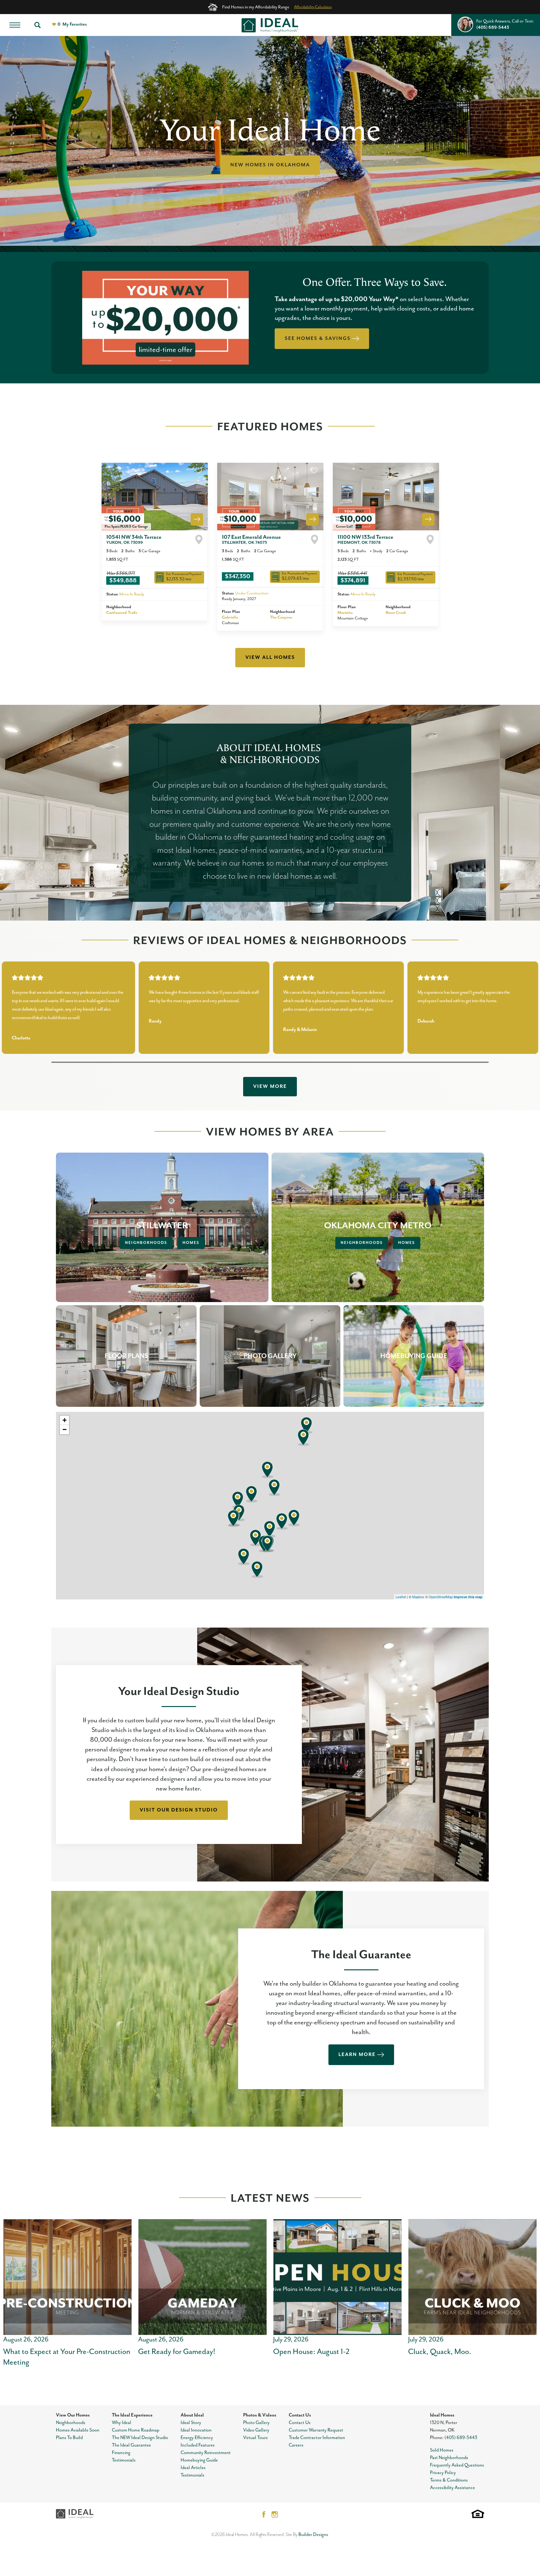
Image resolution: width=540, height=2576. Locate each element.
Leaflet (401, 1597)
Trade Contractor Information (317, 2438)
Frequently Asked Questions (457, 2465)
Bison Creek (396, 613)
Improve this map (468, 1597)
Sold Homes (442, 2450)
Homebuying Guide (199, 2460)
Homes (191, 1243)
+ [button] (65, 1420)
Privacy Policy (443, 2473)
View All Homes (270, 658)
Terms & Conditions (449, 2480)
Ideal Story (191, 2423)
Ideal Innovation (196, 2430)
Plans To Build (69, 2438)
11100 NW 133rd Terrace (365, 540)
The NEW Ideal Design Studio (140, 2438)
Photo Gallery (256, 2423)
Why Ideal (122, 2423)
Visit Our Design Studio (179, 1810)
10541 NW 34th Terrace (134, 540)
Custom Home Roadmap (136, 2430)
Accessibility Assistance (452, 2488)
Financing (121, 2453)
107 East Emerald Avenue (251, 540)
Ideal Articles (193, 2468)
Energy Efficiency (197, 2438)
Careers (296, 2445)
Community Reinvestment (206, 2453)
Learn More (357, 2055)
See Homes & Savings (318, 339)
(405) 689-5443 (461, 2438)
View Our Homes (73, 2415)
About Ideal (192, 2415)
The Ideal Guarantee (131, 2445)
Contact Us (300, 2415)
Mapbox (418, 1597)
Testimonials (124, 2460)
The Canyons (281, 617)
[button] (37, 25)
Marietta (345, 613)
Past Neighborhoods (449, 2458)
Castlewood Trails (122, 613)
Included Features (198, 2445)
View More (270, 1087)
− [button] (65, 1429)
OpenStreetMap (441, 1597)
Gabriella (230, 617)
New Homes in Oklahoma (270, 165)
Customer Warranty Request (316, 2430)
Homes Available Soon (78, 2430)
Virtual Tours (255, 2438)
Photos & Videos (260, 2415)
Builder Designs (313, 2535)
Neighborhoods (146, 1243)
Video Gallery (256, 2430)
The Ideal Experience (132, 2415)
